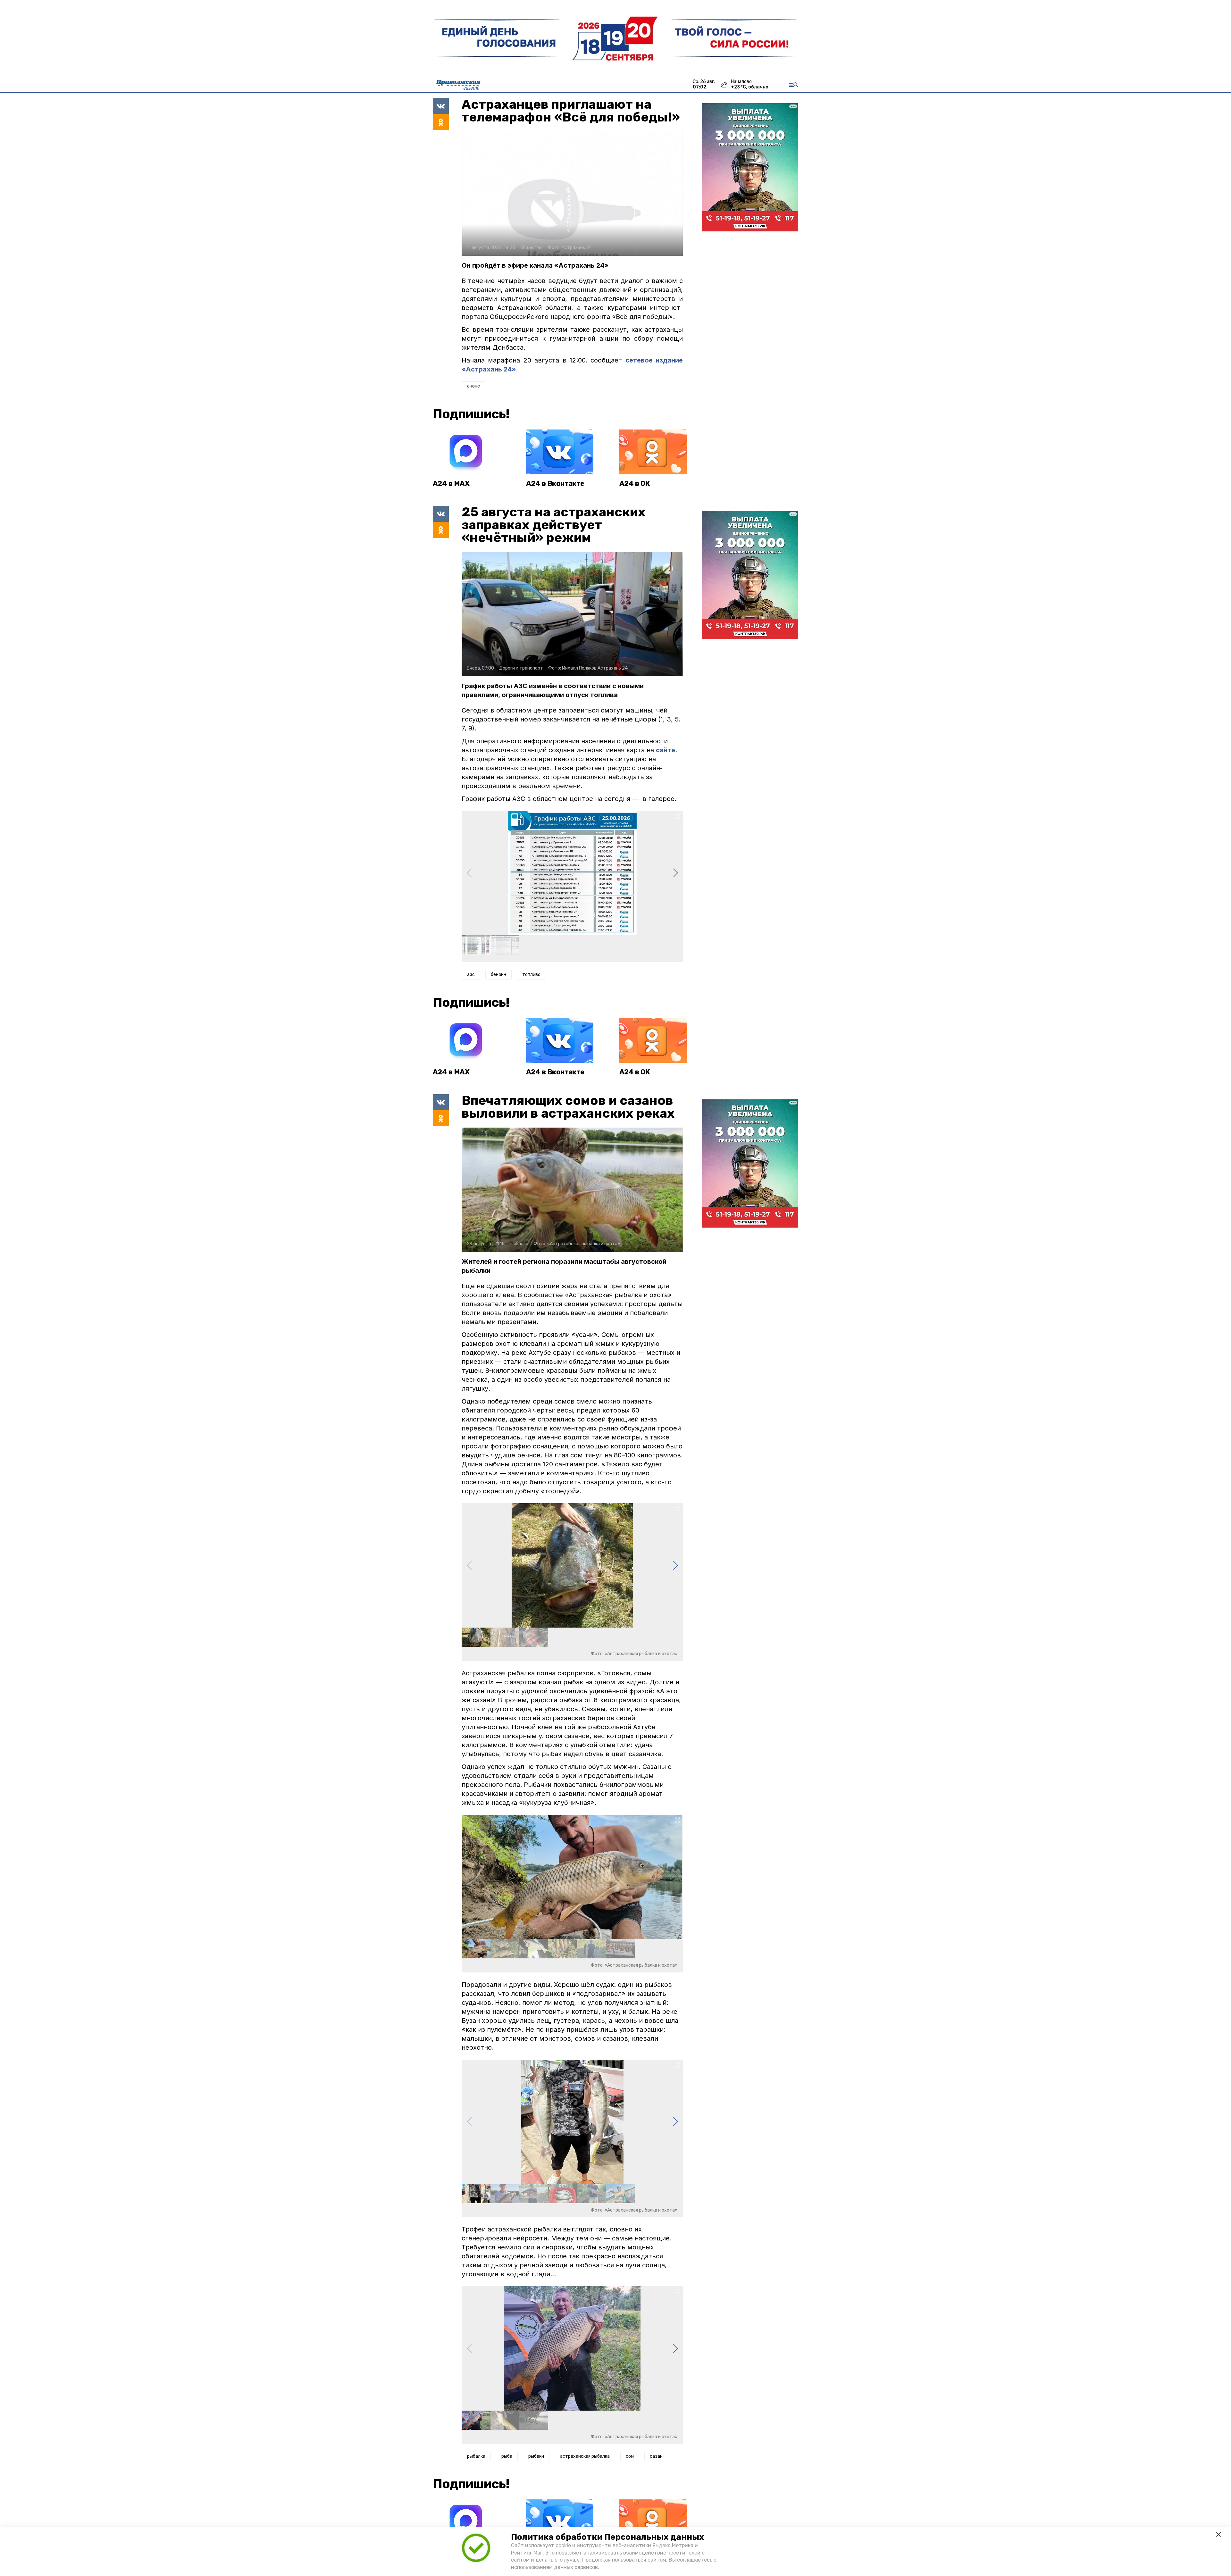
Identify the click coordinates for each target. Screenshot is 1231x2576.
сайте (666, 750)
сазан (656, 2456)
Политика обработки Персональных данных (607, 2537)
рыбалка (476, 2456)
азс (471, 975)
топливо (531, 975)
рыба (507, 2456)
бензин (498, 975)
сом (630, 2456)
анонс (473, 386)
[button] (675, 873)
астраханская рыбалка (585, 2456)
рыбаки (536, 2456)
